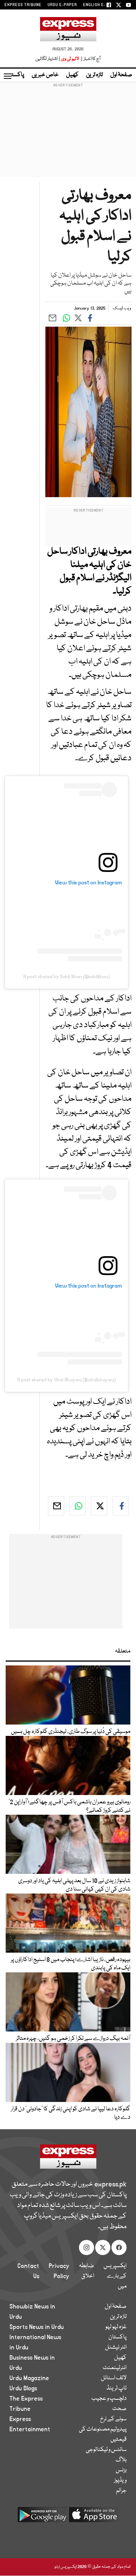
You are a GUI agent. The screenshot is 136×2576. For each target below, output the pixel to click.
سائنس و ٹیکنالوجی (106, 2450)
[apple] (94, 2517)
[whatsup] (78, 1506)
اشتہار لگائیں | (48, 59)
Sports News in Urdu (37, 2327)
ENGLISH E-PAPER (101, 5)
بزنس (121, 2470)
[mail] (56, 1506)
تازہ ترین (94, 75)
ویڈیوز (120, 2481)
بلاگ (121, 2460)
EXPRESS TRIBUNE (23, 5)
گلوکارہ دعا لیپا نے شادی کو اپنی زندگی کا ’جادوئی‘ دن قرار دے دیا (71, 2113)
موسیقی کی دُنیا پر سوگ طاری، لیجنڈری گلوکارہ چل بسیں (71, 1732)
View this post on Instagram (89, 883)
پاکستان (15, 75)
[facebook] (121, 1506)
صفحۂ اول (121, 75)
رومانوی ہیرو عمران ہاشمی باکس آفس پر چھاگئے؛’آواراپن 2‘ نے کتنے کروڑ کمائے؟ (70, 1806)
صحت (119, 2409)
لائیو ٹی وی (70, 59)
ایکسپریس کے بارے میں (115, 2276)
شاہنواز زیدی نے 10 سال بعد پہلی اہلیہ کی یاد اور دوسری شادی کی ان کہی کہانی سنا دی (74, 1885)
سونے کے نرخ (113, 2419)
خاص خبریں (45, 75)
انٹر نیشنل (116, 2348)
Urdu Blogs (23, 2388)
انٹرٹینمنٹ (115, 2368)
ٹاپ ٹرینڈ (117, 2388)
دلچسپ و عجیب (109, 2399)
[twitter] (99, 1506)
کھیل (72, 75)
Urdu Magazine (29, 2378)
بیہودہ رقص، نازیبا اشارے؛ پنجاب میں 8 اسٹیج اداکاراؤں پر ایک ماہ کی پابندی (70, 1964)
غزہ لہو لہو (116, 2327)
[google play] (42, 2517)
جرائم (121, 2491)
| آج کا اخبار (90, 59)
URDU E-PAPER (62, 5)
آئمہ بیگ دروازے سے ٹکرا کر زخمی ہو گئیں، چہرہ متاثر (73, 2039)
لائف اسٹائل (114, 2378)
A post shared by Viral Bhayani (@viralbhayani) (66, 1380)
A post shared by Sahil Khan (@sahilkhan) (66, 977)
